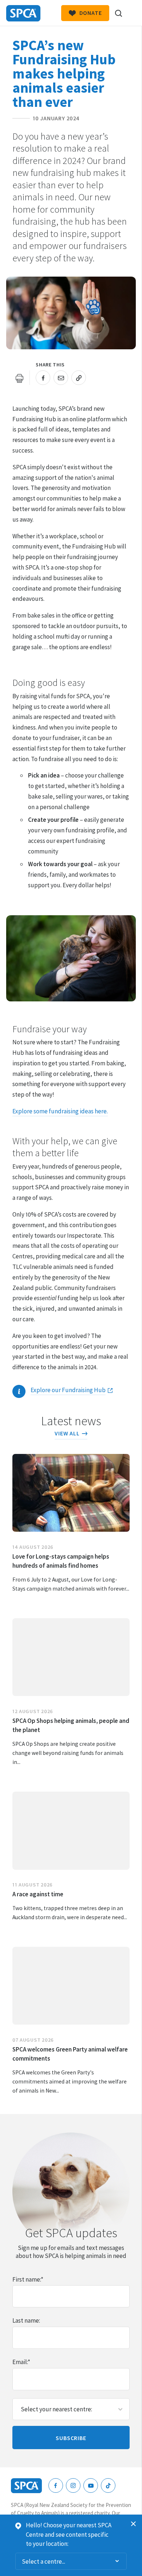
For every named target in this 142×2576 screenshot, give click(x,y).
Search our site (118, 13)
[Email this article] (61, 378)
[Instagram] (73, 2485)
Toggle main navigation (130, 13)
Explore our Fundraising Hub (68, 1390)
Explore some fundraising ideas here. (60, 1111)
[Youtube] (91, 2485)
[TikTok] (108, 2485)
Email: (21, 2362)
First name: (28, 2279)
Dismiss (134, 2524)
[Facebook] (56, 2485)
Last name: (26, 2320)
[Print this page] (20, 378)
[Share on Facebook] (43, 378)
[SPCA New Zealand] (23, 13)
